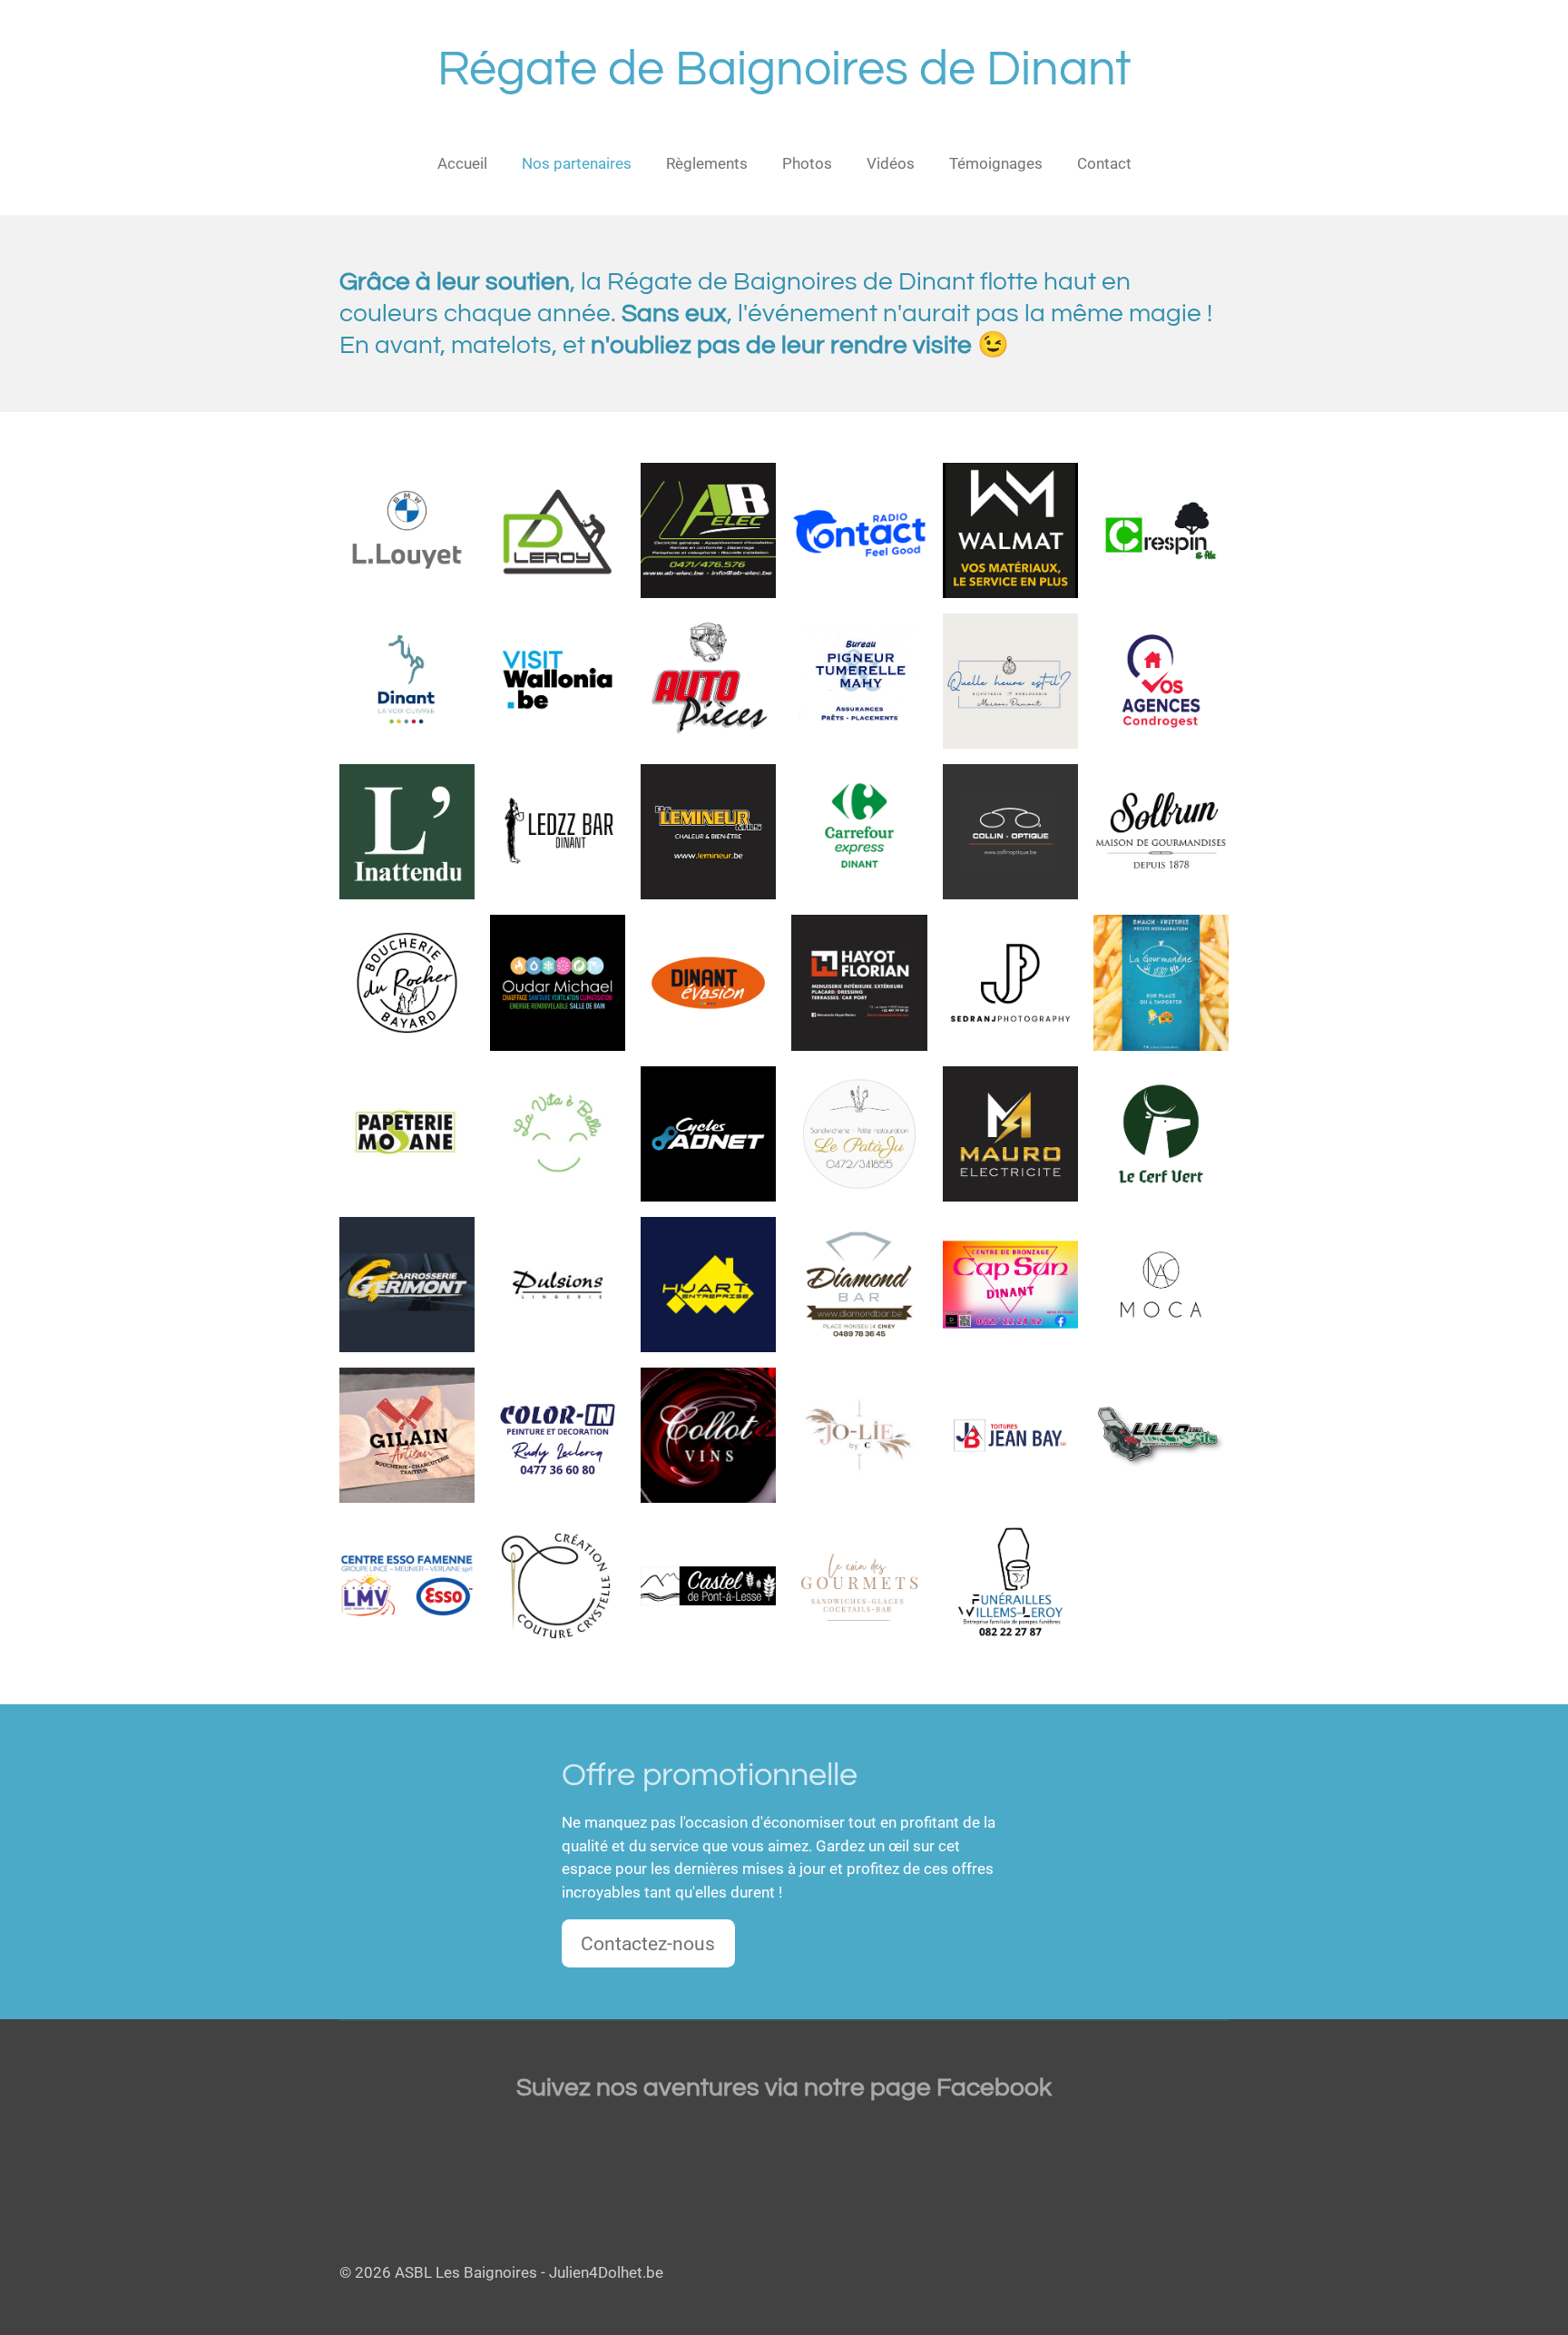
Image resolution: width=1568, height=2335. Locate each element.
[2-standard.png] (859, 1585)
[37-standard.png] (1161, 1284)
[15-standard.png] (709, 1585)
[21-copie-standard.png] (709, 682)
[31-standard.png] (407, 983)
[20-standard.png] (407, 1284)
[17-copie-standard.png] (859, 1435)
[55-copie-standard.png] (407, 1585)
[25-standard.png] (709, 1284)
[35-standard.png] (558, 1133)
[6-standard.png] (859, 983)
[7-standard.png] (859, 530)
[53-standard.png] (1010, 682)
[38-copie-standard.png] (1161, 832)
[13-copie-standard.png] (558, 530)
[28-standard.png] (709, 1133)
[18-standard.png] (558, 1435)
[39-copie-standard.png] (558, 983)
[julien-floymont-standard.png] (859, 1133)
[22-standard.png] (1010, 1133)
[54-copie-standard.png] (1010, 530)
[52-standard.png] (407, 832)
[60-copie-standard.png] (859, 682)
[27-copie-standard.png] (709, 1435)
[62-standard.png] (1161, 682)
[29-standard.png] (709, 983)
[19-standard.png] (1010, 1585)
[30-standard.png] (407, 1435)
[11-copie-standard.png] (407, 530)
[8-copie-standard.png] (558, 682)
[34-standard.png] (1010, 832)
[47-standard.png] (558, 832)
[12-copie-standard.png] (1161, 530)
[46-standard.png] (558, 1585)
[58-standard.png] (859, 832)
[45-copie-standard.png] (407, 682)
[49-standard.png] (1161, 983)
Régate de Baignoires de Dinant (784, 69)
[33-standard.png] (558, 1284)
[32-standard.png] (1010, 1435)
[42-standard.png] (859, 1284)
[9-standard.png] (1010, 1284)
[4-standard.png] (1161, 1435)
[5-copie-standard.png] (1010, 983)
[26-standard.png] (407, 1133)
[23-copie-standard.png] (709, 832)
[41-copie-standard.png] (709, 530)
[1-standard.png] (1161, 1133)
